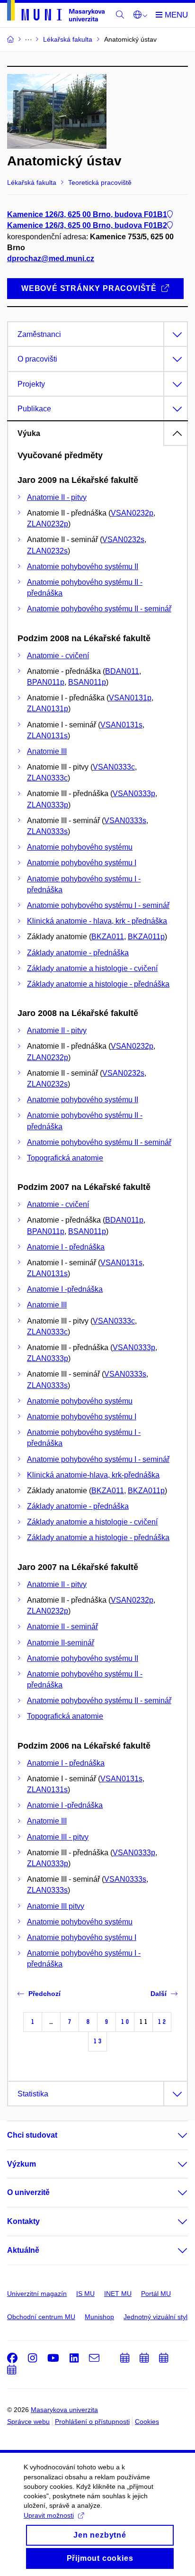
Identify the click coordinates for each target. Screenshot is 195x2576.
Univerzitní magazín (37, 2294)
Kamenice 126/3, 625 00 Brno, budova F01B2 (87, 225)
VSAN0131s (121, 725)
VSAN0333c (114, 767)
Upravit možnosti (49, 2515)
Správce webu (28, 2422)
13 (97, 2041)
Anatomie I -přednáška (65, 1289)
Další (159, 1994)
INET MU (118, 2294)
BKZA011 (108, 937)
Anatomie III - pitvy (58, 1837)
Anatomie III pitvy (56, 1906)
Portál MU (156, 2294)
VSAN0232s (123, 540)
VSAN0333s (125, 821)
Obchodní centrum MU (41, 2317)
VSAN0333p (134, 794)
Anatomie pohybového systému (80, 847)
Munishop (99, 2317)
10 (125, 2022)
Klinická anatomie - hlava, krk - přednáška (97, 921)
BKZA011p (146, 937)
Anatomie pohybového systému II (83, 567)
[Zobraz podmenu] (173, 2135)
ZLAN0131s (47, 736)
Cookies (147, 2422)
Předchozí (44, 1994)
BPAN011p (46, 682)
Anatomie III (47, 751)
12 (162, 2022)
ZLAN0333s (47, 831)
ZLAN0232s (47, 551)
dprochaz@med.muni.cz (51, 259)
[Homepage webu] (56, 12)
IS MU (85, 2294)
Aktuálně (23, 2250)
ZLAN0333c (47, 778)
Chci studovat (32, 2135)
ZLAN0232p (48, 524)
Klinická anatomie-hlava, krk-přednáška (93, 1475)
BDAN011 (122, 671)
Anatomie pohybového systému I (82, 863)
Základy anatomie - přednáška (78, 953)
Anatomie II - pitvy (57, 497)
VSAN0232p (132, 513)
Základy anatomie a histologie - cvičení (92, 968)
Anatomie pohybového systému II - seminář (99, 609)
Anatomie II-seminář (61, 1643)
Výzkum (22, 2164)
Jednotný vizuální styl (155, 2317)
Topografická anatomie (65, 1158)
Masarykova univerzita (64, 2410)
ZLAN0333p (48, 805)
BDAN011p (124, 1220)
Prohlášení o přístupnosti (92, 2422)
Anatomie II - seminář (62, 1627)
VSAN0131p (130, 698)
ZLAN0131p (48, 709)
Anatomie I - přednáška (66, 1247)
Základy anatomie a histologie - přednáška (98, 984)
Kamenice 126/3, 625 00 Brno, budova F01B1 (87, 214)
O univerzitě (28, 2192)
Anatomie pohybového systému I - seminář (98, 905)
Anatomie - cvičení (58, 656)
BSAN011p (87, 682)
